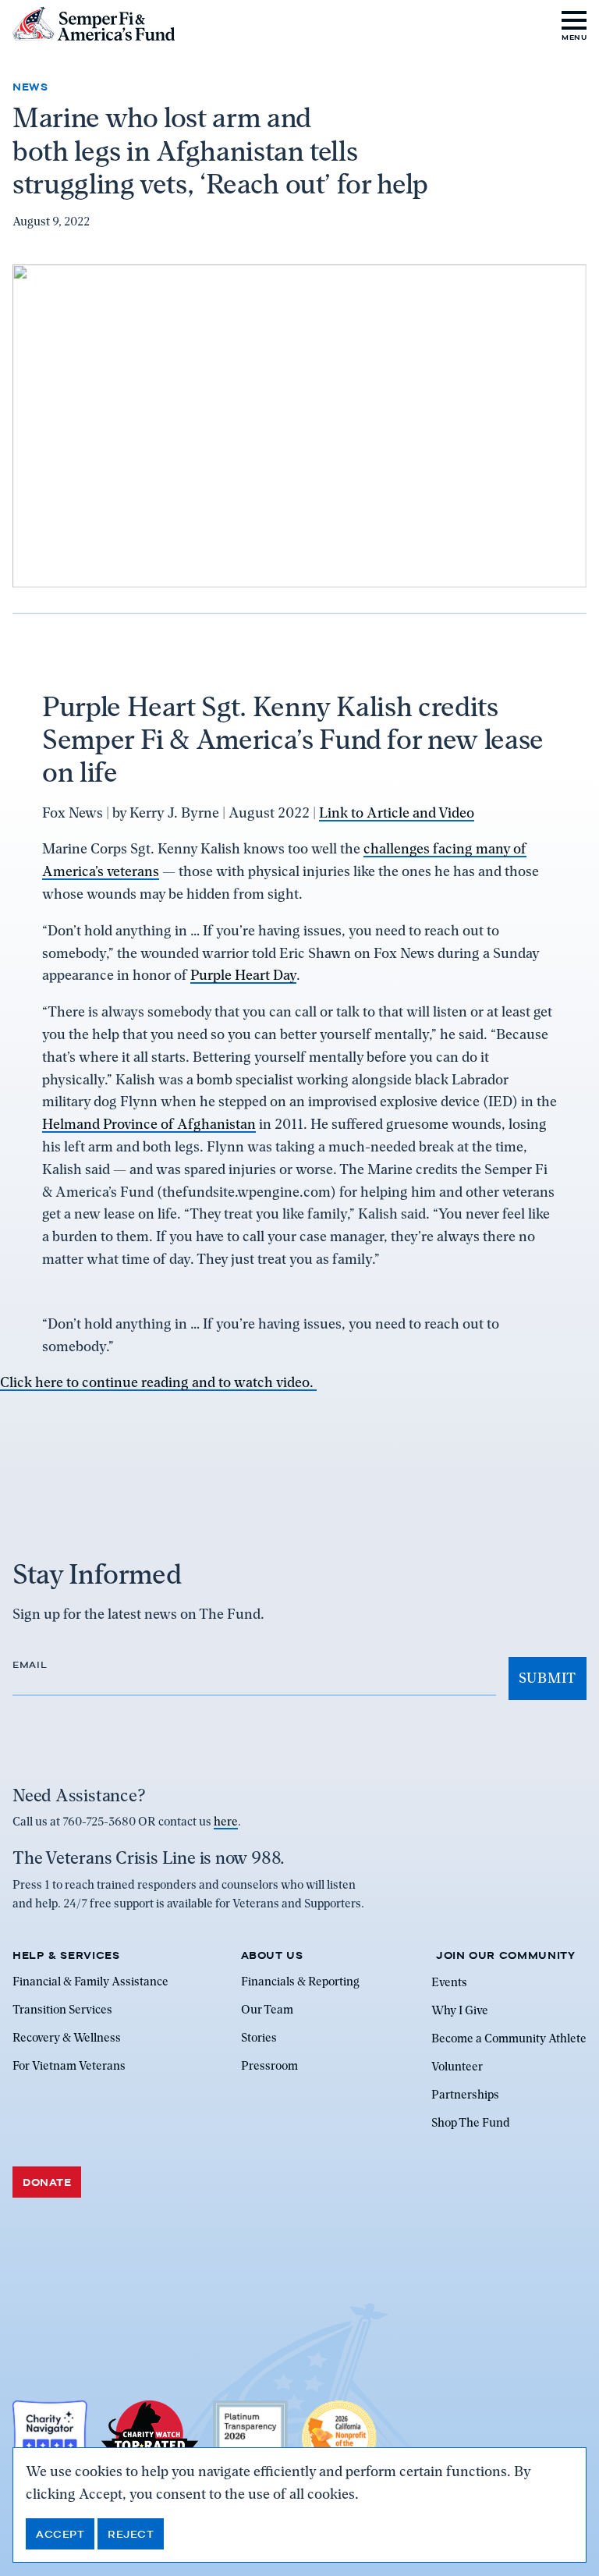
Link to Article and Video (397, 813)
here (226, 1822)
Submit (548, 1678)
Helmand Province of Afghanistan (149, 1124)
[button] (574, 24)
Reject (131, 2534)
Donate (47, 2182)
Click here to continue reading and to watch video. (158, 1382)
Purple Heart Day (243, 975)
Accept (60, 2534)
